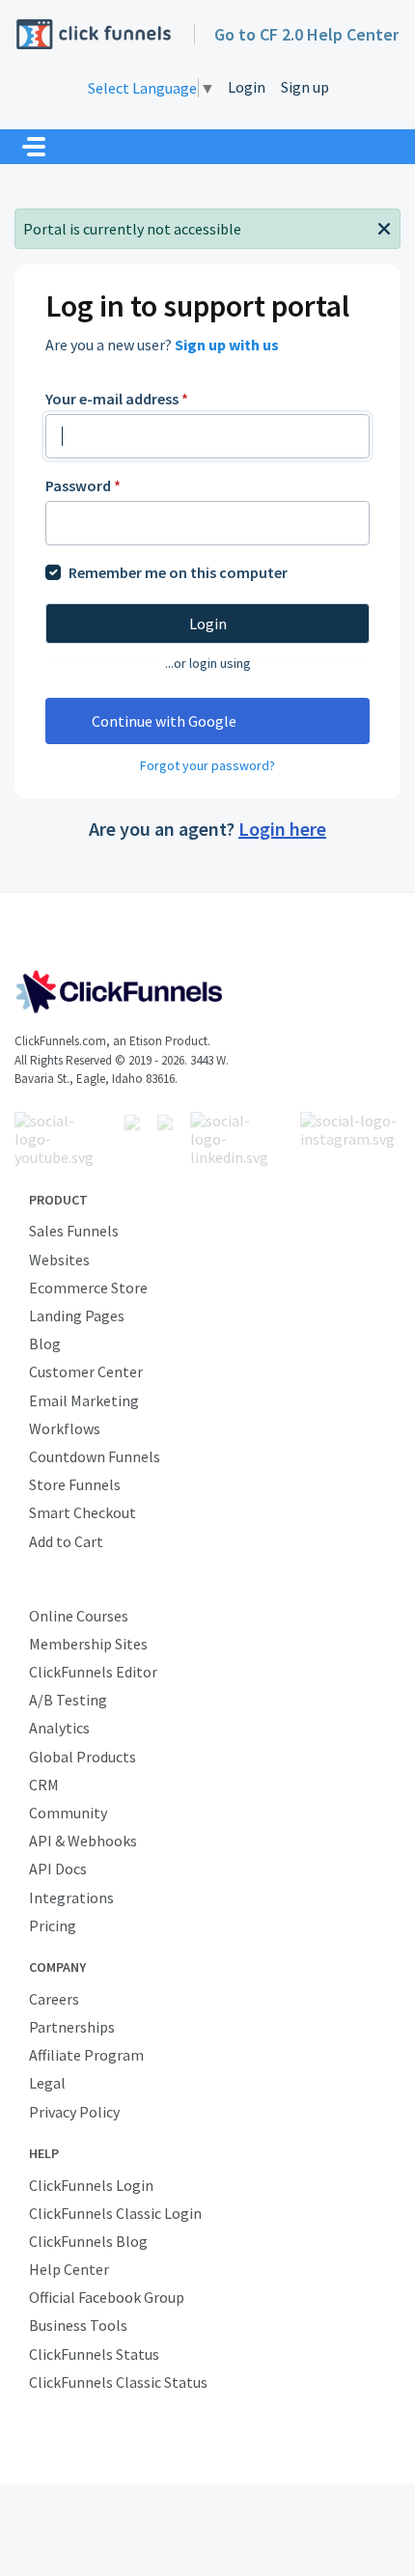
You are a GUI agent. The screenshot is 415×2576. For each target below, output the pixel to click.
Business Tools (78, 2325)
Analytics (59, 1728)
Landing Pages (77, 1316)
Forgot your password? (207, 765)
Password (83, 485)
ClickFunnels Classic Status (118, 2382)
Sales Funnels (74, 1231)
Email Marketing (84, 1400)
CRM (44, 1785)
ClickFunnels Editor (93, 1672)
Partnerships (72, 2027)
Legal (47, 2083)
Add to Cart (66, 1541)
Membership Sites (88, 1644)
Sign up (305, 87)
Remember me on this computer (178, 572)
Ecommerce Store (88, 1288)
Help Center (69, 2269)
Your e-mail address (117, 399)
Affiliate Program (86, 2055)
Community (68, 1813)
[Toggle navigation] (34, 147)
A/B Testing (68, 1700)
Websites (59, 1260)
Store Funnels (75, 1484)
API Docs (58, 1869)
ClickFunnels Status (94, 2354)
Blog (45, 1343)
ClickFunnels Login (91, 2185)
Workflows (65, 1428)
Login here (282, 829)
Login (247, 87)
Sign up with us (227, 345)
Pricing (53, 1925)
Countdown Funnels (95, 1456)
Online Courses (79, 1616)
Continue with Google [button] (164, 721)
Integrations (71, 1897)
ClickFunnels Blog (88, 2241)
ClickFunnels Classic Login (115, 2213)
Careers (54, 1999)
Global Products (83, 1757)
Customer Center (86, 1371)
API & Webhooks (83, 1841)
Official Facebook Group (107, 2297)
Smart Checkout (83, 1512)
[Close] (384, 227)
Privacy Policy (74, 2112)
